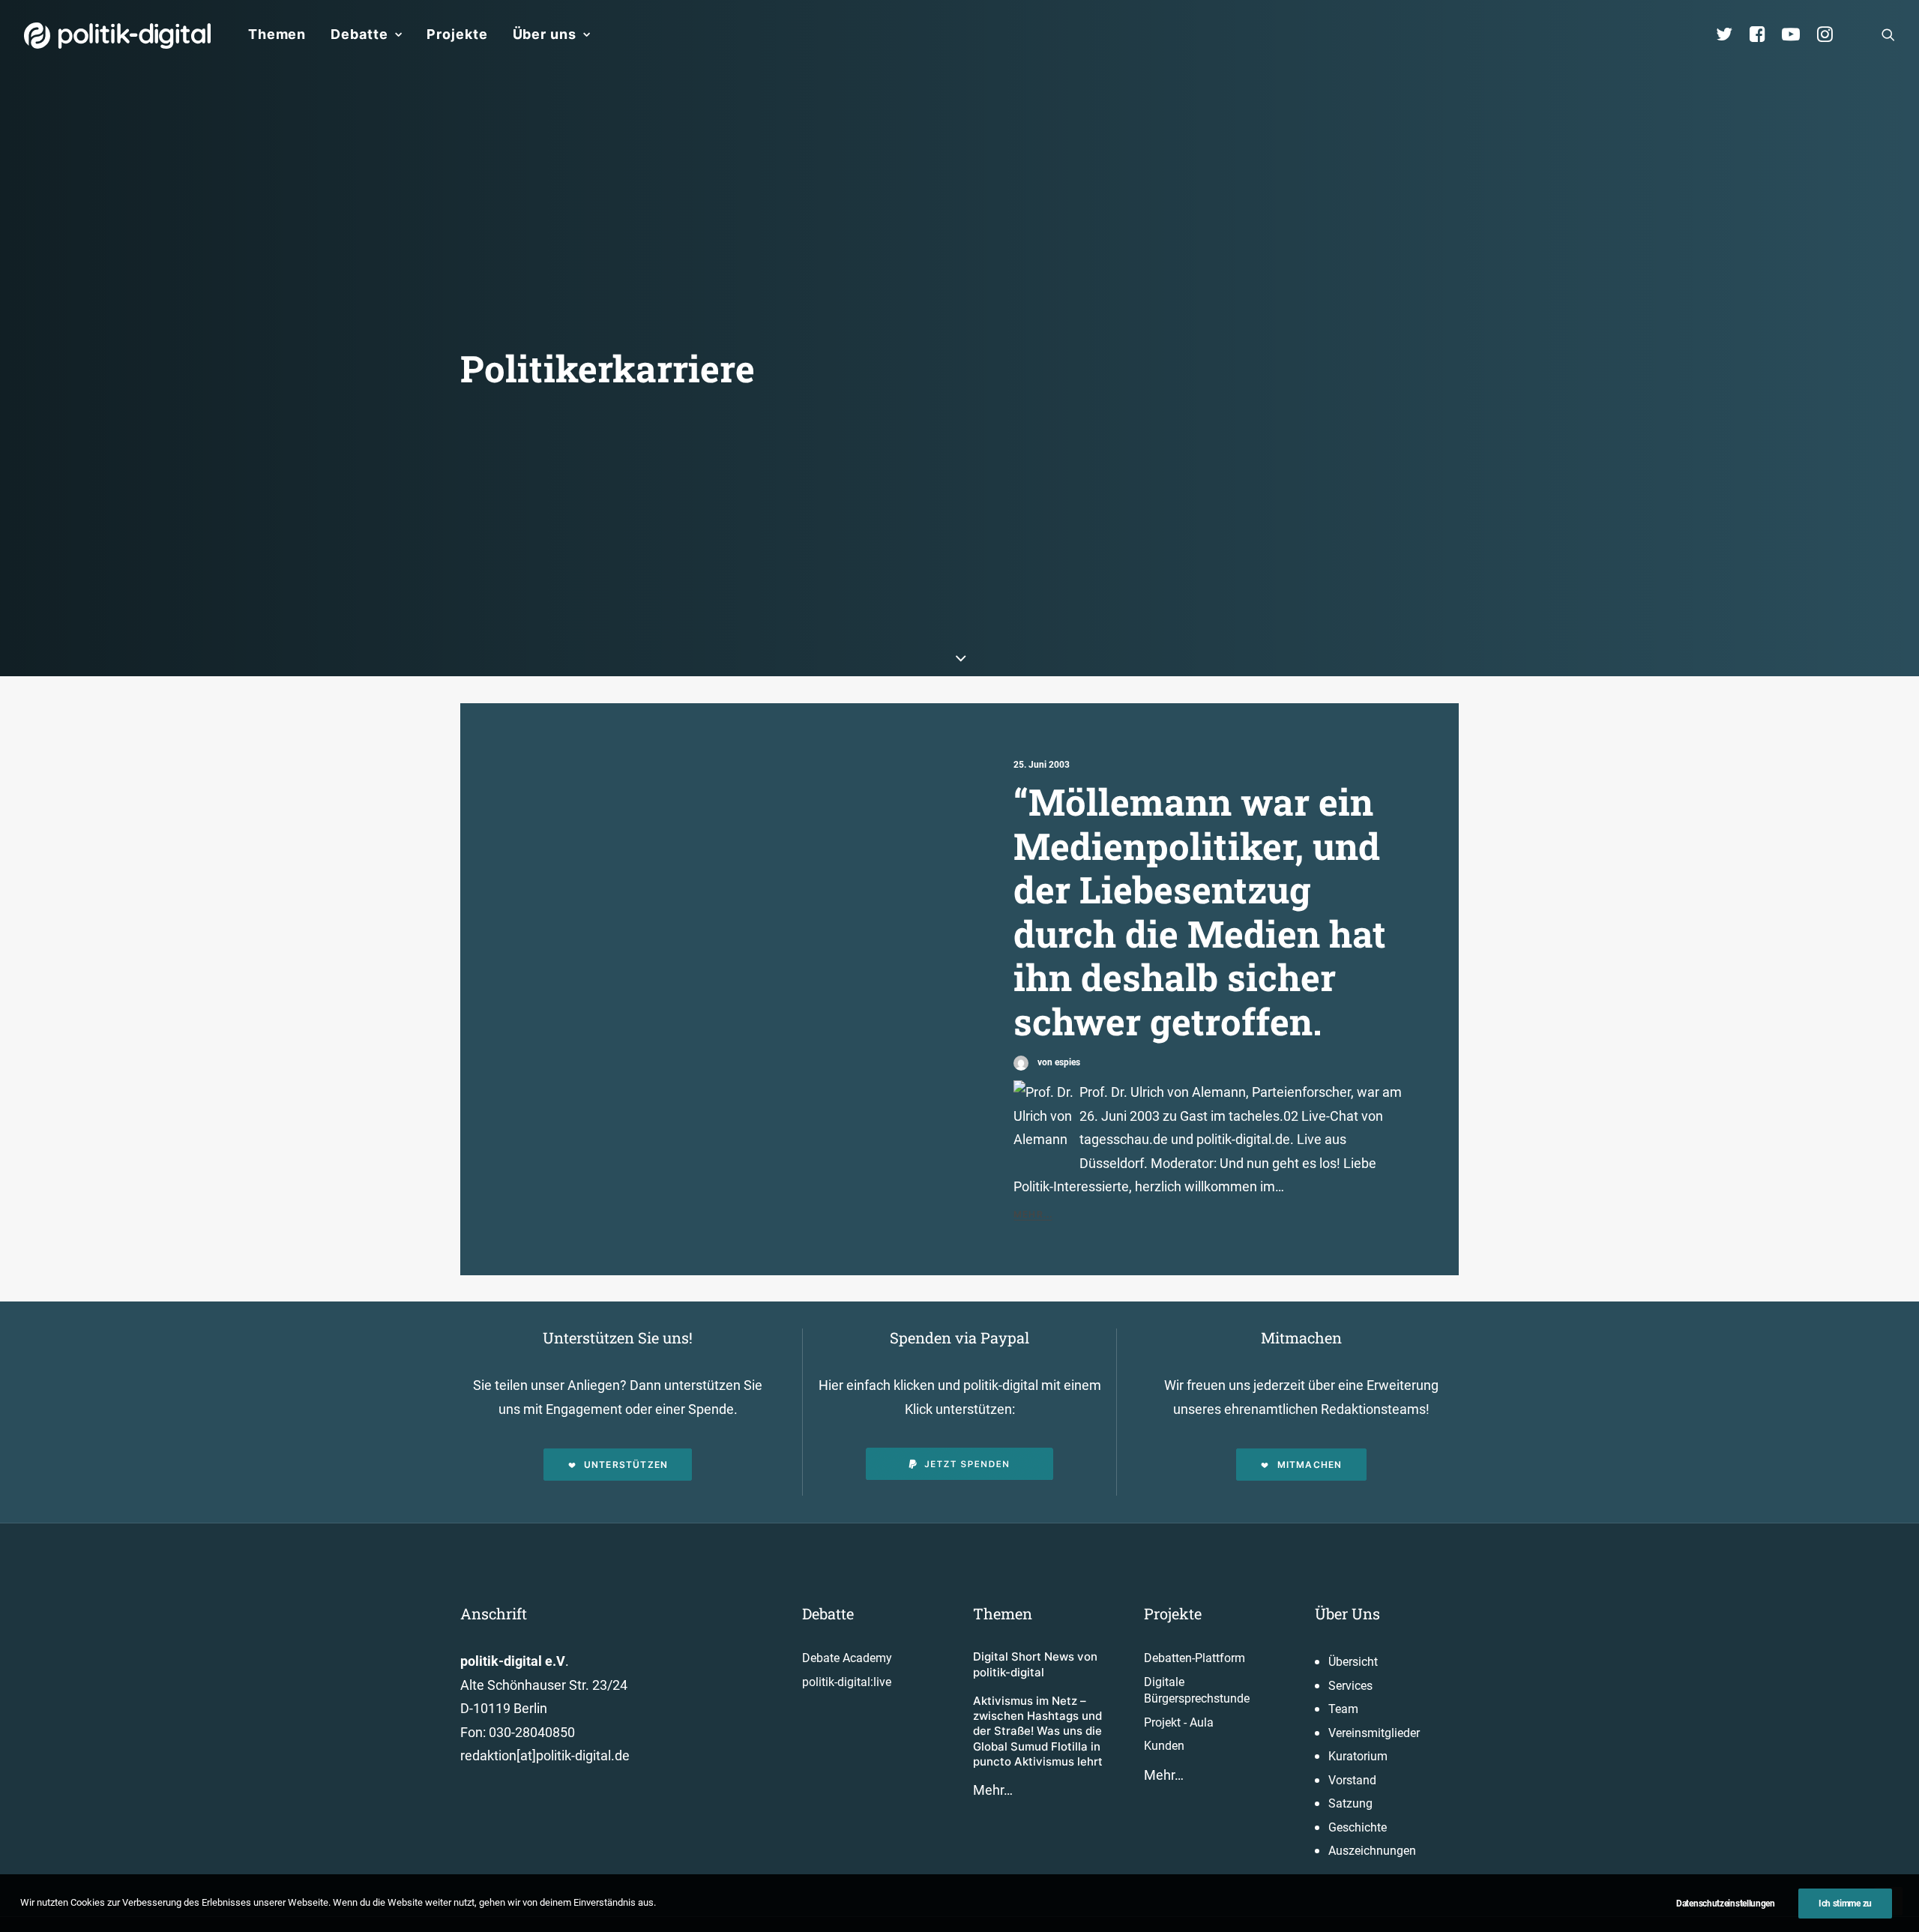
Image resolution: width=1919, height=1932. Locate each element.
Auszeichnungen (1372, 1851)
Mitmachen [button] (1310, 1465)
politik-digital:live (847, 1682)
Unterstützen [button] (626, 1465)
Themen (277, 34)
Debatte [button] (359, 34)
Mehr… (993, 1790)
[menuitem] (277, 34)
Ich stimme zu (1845, 1904)
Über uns (545, 34)
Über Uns (1347, 1613)
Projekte (457, 34)
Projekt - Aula (1179, 1722)
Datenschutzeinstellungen (1726, 1904)
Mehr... (1033, 1214)
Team (1343, 1709)
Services (1350, 1686)
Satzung (1350, 1803)
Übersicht (1353, 1662)
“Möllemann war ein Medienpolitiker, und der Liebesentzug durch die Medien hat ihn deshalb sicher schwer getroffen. (1200, 911)
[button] (1888, 34)
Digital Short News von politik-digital (1035, 1664)
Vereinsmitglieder (1374, 1733)
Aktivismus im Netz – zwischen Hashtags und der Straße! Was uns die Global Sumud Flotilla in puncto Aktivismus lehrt (1038, 1731)
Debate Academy (847, 1658)
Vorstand (1352, 1780)
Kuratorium (1358, 1756)
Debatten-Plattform (1195, 1658)
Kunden (1164, 1746)
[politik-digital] (117, 36)
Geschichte (1358, 1827)
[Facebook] (1764, 34)
